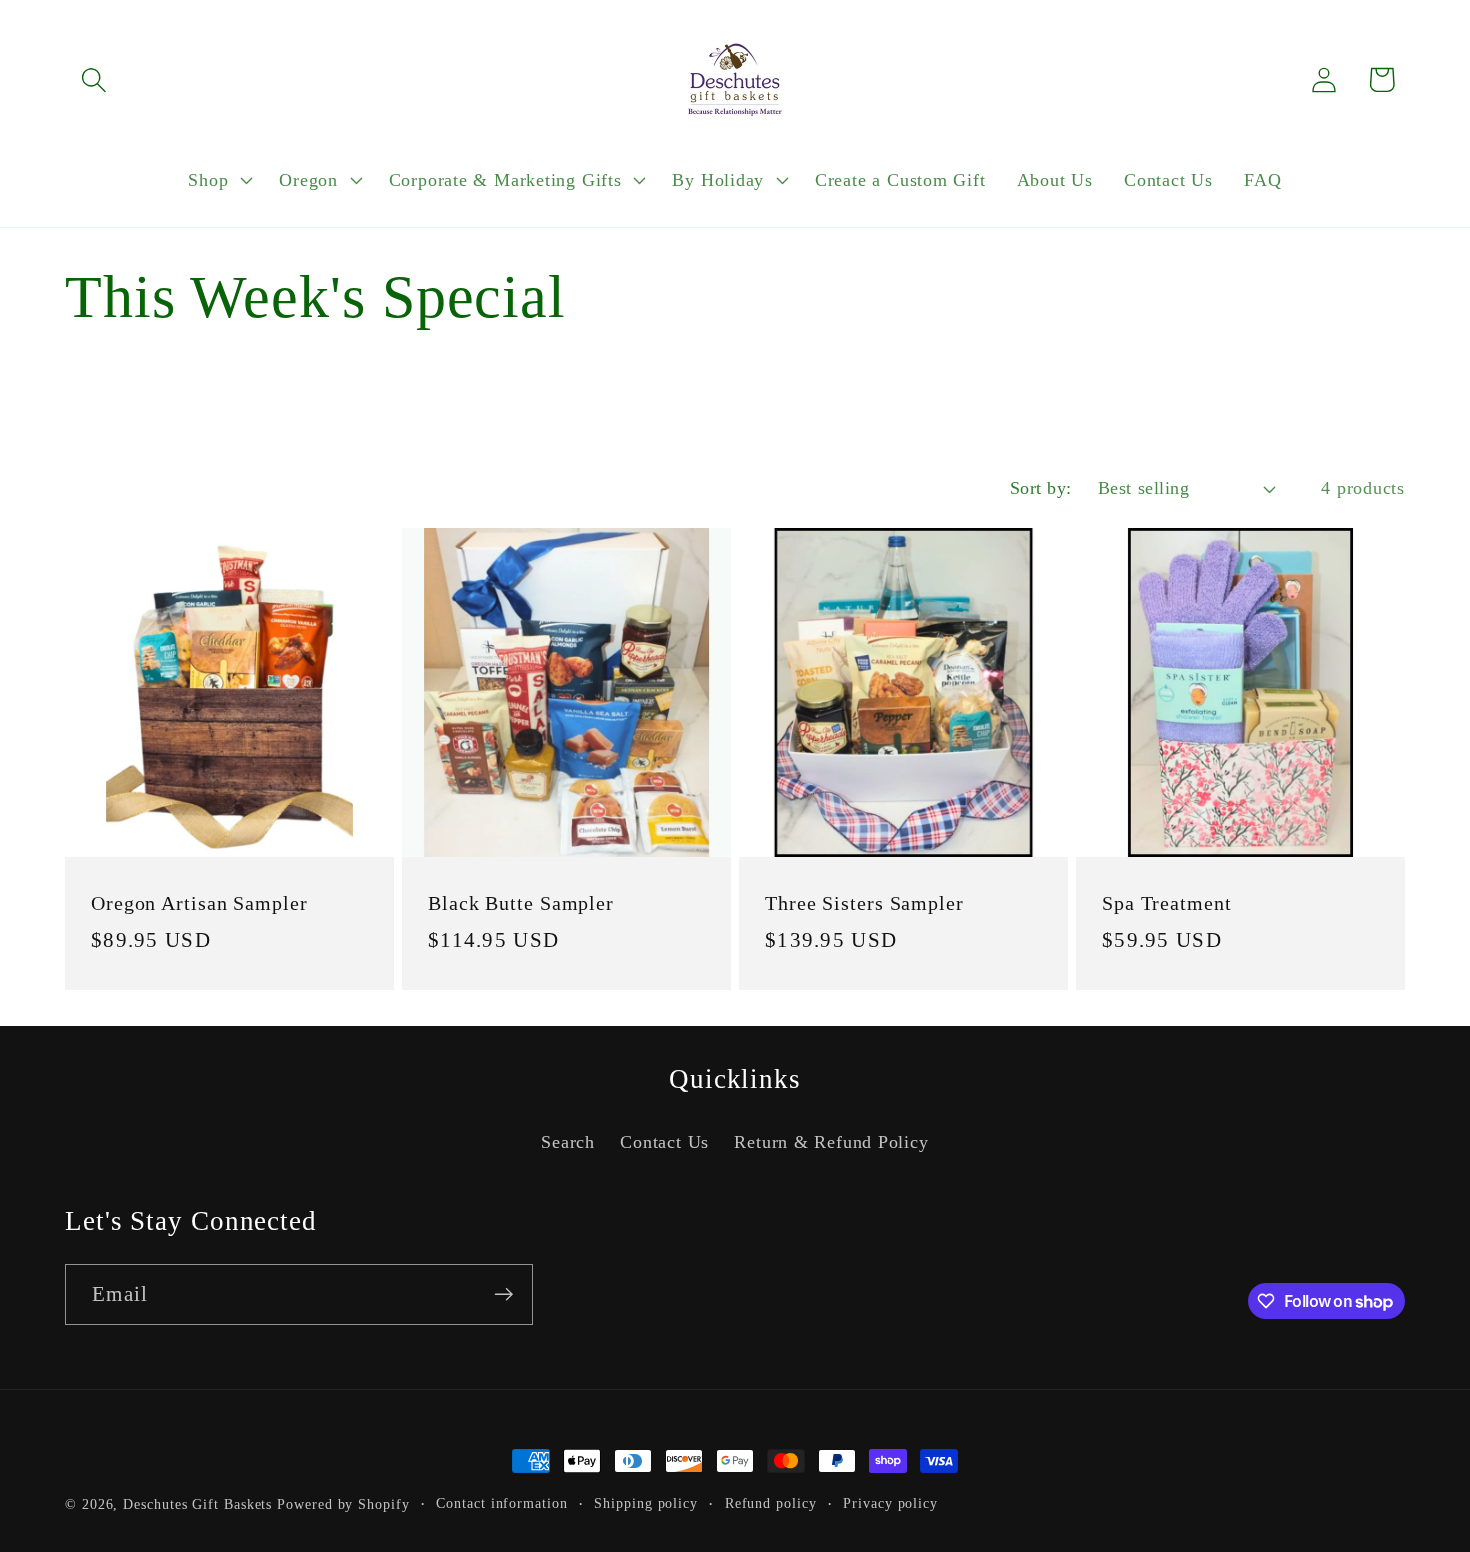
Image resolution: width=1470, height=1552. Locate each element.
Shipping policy (646, 1503)
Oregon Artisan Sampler (199, 903)
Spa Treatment (1167, 903)
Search (568, 1143)
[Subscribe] (503, 1294)
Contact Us (664, 1143)
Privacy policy (890, 1503)
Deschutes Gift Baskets (197, 1504)
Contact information (501, 1503)
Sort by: (1041, 488)
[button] (93, 79)
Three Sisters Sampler (864, 903)
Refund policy (771, 1503)
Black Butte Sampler (521, 903)
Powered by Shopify (343, 1504)
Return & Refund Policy (831, 1143)
